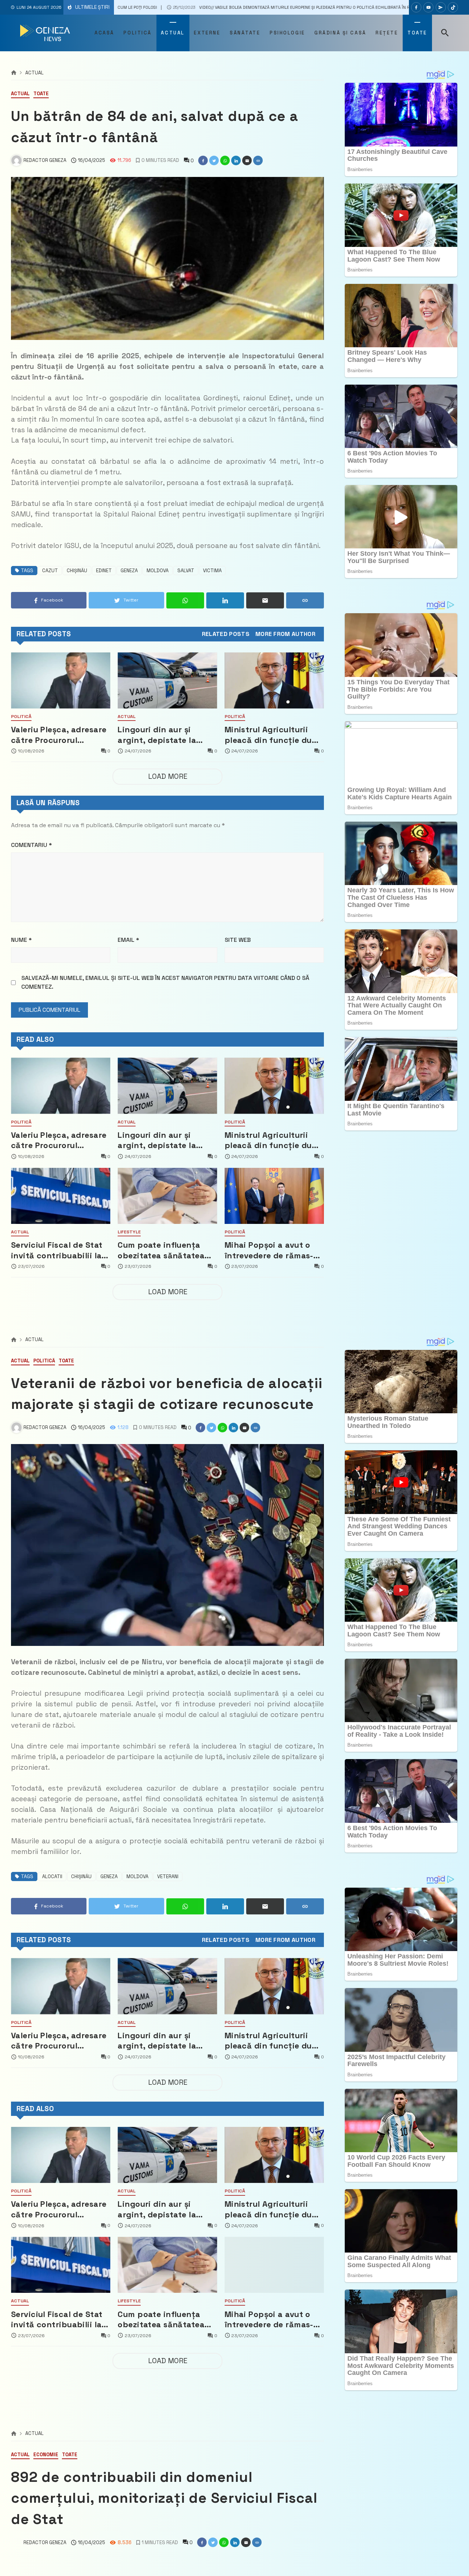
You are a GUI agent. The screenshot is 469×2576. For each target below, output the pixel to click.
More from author (285, 634)
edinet (104, 571)
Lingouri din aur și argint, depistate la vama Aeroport (157, 735)
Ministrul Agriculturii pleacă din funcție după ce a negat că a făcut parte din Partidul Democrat (274, 735)
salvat (186, 571)
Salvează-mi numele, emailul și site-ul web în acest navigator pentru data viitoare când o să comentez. (165, 982)
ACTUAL (34, 73)
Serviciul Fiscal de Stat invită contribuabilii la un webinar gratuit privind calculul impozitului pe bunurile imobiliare (58, 1250)
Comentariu (32, 845)
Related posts (226, 634)
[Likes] (416, 7)
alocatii (52, 1877)
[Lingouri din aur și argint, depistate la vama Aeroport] (167, 680)
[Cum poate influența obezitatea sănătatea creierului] (167, 1196)
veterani (168, 1877)
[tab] (226, 634)
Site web (238, 940)
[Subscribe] (453, 7)
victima (212, 571)
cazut (50, 571)
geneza (129, 571)
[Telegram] (441, 7)
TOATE (41, 94)
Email (128, 940)
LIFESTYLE (129, 1232)
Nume (21, 940)
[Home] (14, 73)
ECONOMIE (46, 2455)
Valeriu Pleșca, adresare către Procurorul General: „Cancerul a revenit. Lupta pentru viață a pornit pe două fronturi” (59, 735)
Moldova (158, 571)
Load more (168, 776)
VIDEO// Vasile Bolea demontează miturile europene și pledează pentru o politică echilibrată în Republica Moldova (185, 7)
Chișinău (77, 571)
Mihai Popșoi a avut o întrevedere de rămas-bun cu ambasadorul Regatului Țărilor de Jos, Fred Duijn (273, 1250)
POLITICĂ (21, 717)
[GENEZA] (46, 33)
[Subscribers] (428, 7)
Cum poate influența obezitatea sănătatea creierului (161, 1250)
